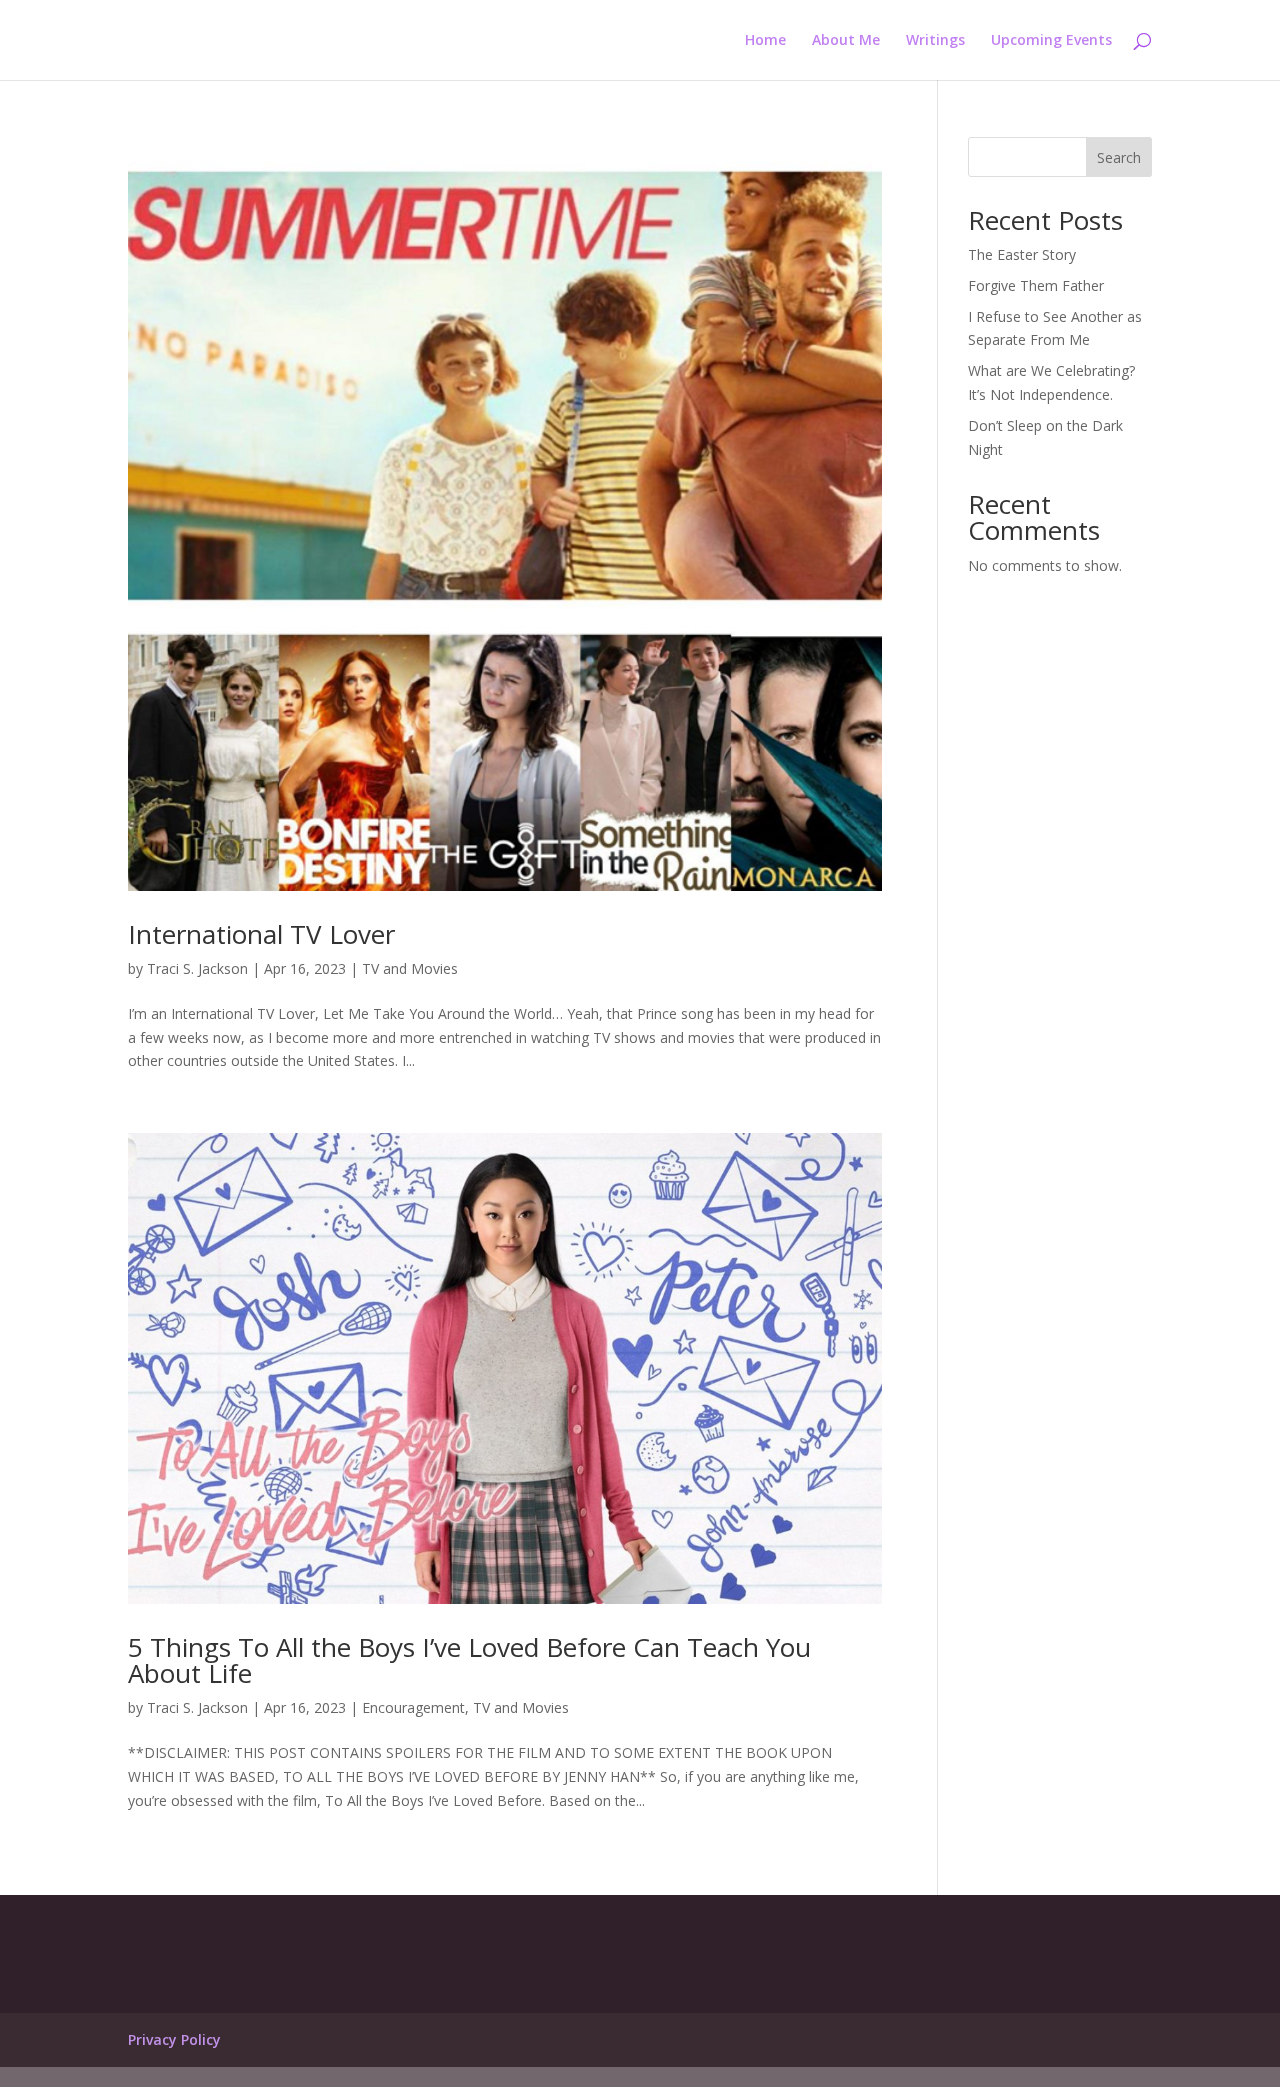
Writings (935, 41)
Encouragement (413, 1707)
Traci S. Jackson (197, 968)
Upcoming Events (1051, 41)
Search (1119, 157)
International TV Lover (261, 934)
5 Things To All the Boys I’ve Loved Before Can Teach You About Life (469, 1660)
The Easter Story (1022, 254)
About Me (846, 41)
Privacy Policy (174, 2039)
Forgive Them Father (1036, 285)
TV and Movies (410, 968)
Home (765, 41)
